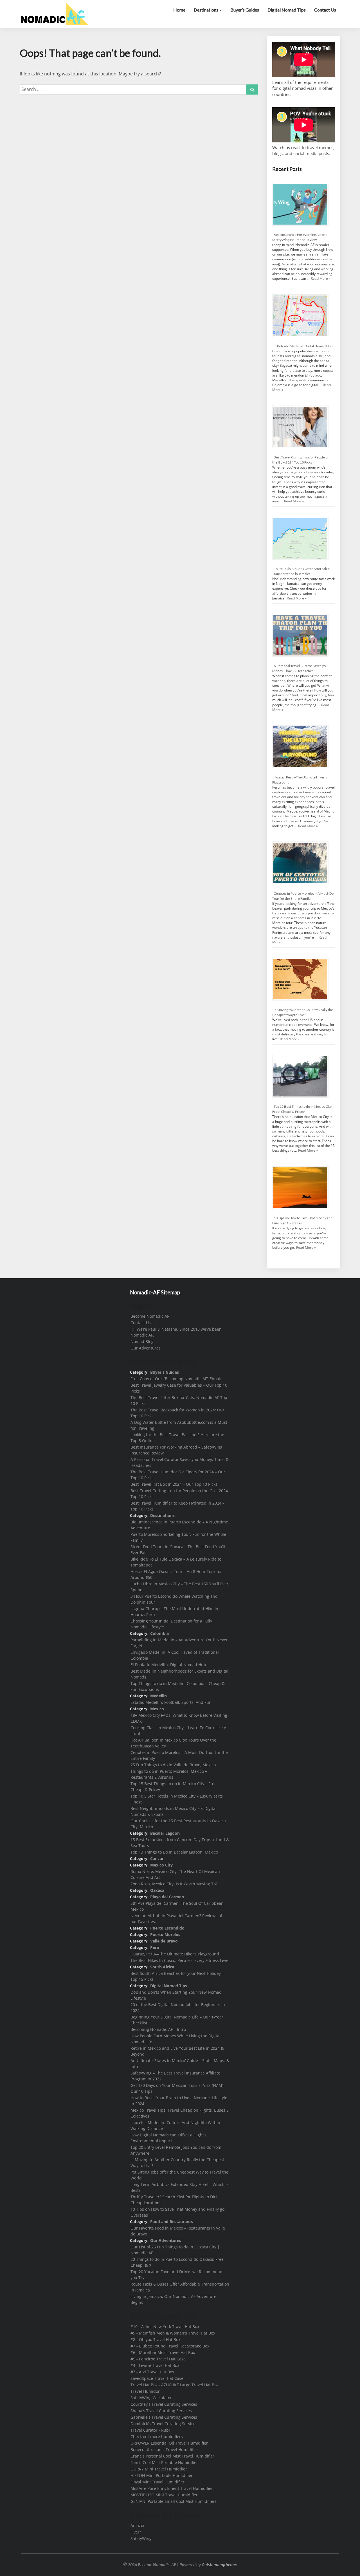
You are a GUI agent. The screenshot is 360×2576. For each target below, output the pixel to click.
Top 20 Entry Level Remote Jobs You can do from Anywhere (176, 2150)
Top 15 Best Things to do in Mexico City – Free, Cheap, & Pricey (174, 1787)
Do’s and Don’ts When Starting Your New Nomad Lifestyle (176, 1995)
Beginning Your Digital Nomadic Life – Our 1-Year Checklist (177, 2020)
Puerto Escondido (167, 1928)
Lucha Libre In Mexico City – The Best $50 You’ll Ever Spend (179, 1587)
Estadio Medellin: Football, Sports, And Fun (171, 1702)
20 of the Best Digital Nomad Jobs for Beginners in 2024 (178, 2007)
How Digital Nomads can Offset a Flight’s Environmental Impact (168, 2138)
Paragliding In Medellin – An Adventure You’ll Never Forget (179, 1643)
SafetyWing (141, 2538)
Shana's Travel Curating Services (161, 2411)
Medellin (158, 1696)
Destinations (206, 10)
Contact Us (325, 10)
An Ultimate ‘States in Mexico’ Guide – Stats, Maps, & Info (180, 2064)
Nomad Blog (142, 1341)
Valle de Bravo (164, 1941)
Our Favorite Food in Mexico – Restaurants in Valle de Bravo (178, 2231)
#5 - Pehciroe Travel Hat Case (158, 2359)
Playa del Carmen (167, 1897)
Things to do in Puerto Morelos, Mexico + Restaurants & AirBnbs (169, 1774)
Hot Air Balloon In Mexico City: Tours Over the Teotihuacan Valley (173, 1743)
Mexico (157, 1709)
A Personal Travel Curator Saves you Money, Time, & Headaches (180, 1462)
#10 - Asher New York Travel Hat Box (165, 2327)
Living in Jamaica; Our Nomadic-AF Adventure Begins (173, 2299)
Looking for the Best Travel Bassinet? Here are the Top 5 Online (177, 1438)
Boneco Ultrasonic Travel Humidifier (164, 2449)
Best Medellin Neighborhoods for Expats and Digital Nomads (179, 1674)
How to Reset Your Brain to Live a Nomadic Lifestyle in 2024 (179, 2101)
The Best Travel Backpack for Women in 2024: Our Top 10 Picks (177, 1413)
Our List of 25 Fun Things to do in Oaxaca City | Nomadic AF (175, 2250)
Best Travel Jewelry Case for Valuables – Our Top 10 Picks (179, 1388)
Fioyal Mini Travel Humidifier (157, 2482)
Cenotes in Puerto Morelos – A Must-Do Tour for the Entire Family (179, 1755)
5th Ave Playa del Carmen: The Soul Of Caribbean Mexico (177, 1906)
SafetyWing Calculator (151, 2398)
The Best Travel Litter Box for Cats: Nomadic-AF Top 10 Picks (179, 1400)
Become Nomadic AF (150, 1316)
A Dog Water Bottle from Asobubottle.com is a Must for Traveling (179, 1425)
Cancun (157, 1858)
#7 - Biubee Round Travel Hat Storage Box (170, 2346)
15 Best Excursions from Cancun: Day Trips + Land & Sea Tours (180, 1843)
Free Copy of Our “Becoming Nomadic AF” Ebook (176, 1379)
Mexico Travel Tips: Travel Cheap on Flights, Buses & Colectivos (180, 2113)
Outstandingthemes (220, 2565)
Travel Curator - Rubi (150, 2430)
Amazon (138, 2525)
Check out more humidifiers (157, 2437)
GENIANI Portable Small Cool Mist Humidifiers (174, 2501)
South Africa (162, 1967)
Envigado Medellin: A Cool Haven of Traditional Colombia (175, 1655)
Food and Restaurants (172, 2222)
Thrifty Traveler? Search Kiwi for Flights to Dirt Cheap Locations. (174, 2200)
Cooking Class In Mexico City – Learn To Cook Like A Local (178, 1731)
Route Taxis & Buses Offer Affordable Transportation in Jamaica (180, 2287)
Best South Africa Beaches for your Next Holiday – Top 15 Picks (177, 1976)
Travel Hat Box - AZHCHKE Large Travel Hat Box (175, 2385)
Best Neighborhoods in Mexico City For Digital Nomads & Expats (174, 1811)
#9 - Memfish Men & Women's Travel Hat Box (173, 2333)
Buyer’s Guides (245, 10)
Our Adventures (146, 1348)
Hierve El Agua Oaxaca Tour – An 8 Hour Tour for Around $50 (176, 1574)
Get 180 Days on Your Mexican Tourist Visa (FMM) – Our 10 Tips (178, 2088)
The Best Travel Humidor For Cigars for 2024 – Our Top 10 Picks (178, 1475)
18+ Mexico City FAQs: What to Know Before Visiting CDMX (179, 1718)
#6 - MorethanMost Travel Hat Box (163, 2352)
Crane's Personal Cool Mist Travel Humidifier (172, 2456)
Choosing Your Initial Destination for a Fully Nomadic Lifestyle (171, 1624)
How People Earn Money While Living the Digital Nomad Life (175, 2039)
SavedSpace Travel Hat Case (157, 2378)
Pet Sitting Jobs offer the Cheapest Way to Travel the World (179, 2175)
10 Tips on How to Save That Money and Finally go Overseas (177, 2212)
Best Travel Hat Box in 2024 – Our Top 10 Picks (174, 1484)
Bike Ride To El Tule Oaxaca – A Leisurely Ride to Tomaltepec (176, 1562)
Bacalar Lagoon (165, 1833)
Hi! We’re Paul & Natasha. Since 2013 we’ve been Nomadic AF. (176, 1332)
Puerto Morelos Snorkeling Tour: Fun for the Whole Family (178, 1537)
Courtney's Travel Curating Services (164, 2404)
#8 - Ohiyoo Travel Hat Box (155, 2339)
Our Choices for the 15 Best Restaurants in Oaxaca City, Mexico (178, 1824)
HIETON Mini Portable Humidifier (162, 2475)
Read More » (321, 278)
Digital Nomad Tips (287, 10)
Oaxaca (157, 1890)
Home (179, 10)
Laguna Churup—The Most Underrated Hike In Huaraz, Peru (174, 1612)
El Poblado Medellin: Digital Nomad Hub (303, 346)
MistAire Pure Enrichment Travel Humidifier (172, 2488)
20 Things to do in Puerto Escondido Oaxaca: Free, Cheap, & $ (178, 2262)
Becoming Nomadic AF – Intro (158, 2029)
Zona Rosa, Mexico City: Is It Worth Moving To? (174, 1884)
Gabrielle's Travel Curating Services (164, 2417)
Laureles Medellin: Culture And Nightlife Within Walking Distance (175, 2125)
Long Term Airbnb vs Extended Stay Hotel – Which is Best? (180, 2187)
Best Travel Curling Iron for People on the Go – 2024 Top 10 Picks (179, 1494)
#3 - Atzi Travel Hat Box (152, 2372)
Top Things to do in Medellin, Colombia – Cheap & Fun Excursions (178, 1686)
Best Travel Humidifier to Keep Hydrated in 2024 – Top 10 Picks (177, 1506)
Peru (155, 1947)
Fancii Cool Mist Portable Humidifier (164, 2462)
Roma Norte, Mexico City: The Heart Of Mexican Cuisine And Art (175, 1874)
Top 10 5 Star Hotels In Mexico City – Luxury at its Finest (177, 1799)
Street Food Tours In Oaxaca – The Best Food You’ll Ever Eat (178, 1550)
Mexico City (161, 1865)
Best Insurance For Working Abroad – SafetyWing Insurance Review (176, 1450)
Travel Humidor (145, 2391)
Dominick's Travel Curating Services (164, 2424)
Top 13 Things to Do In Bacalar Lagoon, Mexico (174, 1852)
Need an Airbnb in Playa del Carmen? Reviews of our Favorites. (176, 1919)
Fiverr (136, 2532)
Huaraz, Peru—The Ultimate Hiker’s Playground (175, 1954)
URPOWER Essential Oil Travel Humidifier (169, 2443)
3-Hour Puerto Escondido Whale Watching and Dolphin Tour (174, 1599)
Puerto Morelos (165, 1934)
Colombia (159, 1633)
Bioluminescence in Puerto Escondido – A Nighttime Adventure (179, 1525)
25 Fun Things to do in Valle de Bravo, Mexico (173, 1765)
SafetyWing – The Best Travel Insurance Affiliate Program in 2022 (175, 2076)
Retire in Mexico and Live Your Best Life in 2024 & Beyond (177, 2051)
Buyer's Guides (165, 1372)
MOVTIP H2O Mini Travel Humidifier (164, 2495)
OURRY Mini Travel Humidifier (159, 2469)
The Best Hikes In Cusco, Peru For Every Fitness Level (180, 1960)
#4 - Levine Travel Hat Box (155, 2365)
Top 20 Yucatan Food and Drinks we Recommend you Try (176, 2275)
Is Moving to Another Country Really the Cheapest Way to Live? (177, 2163)
